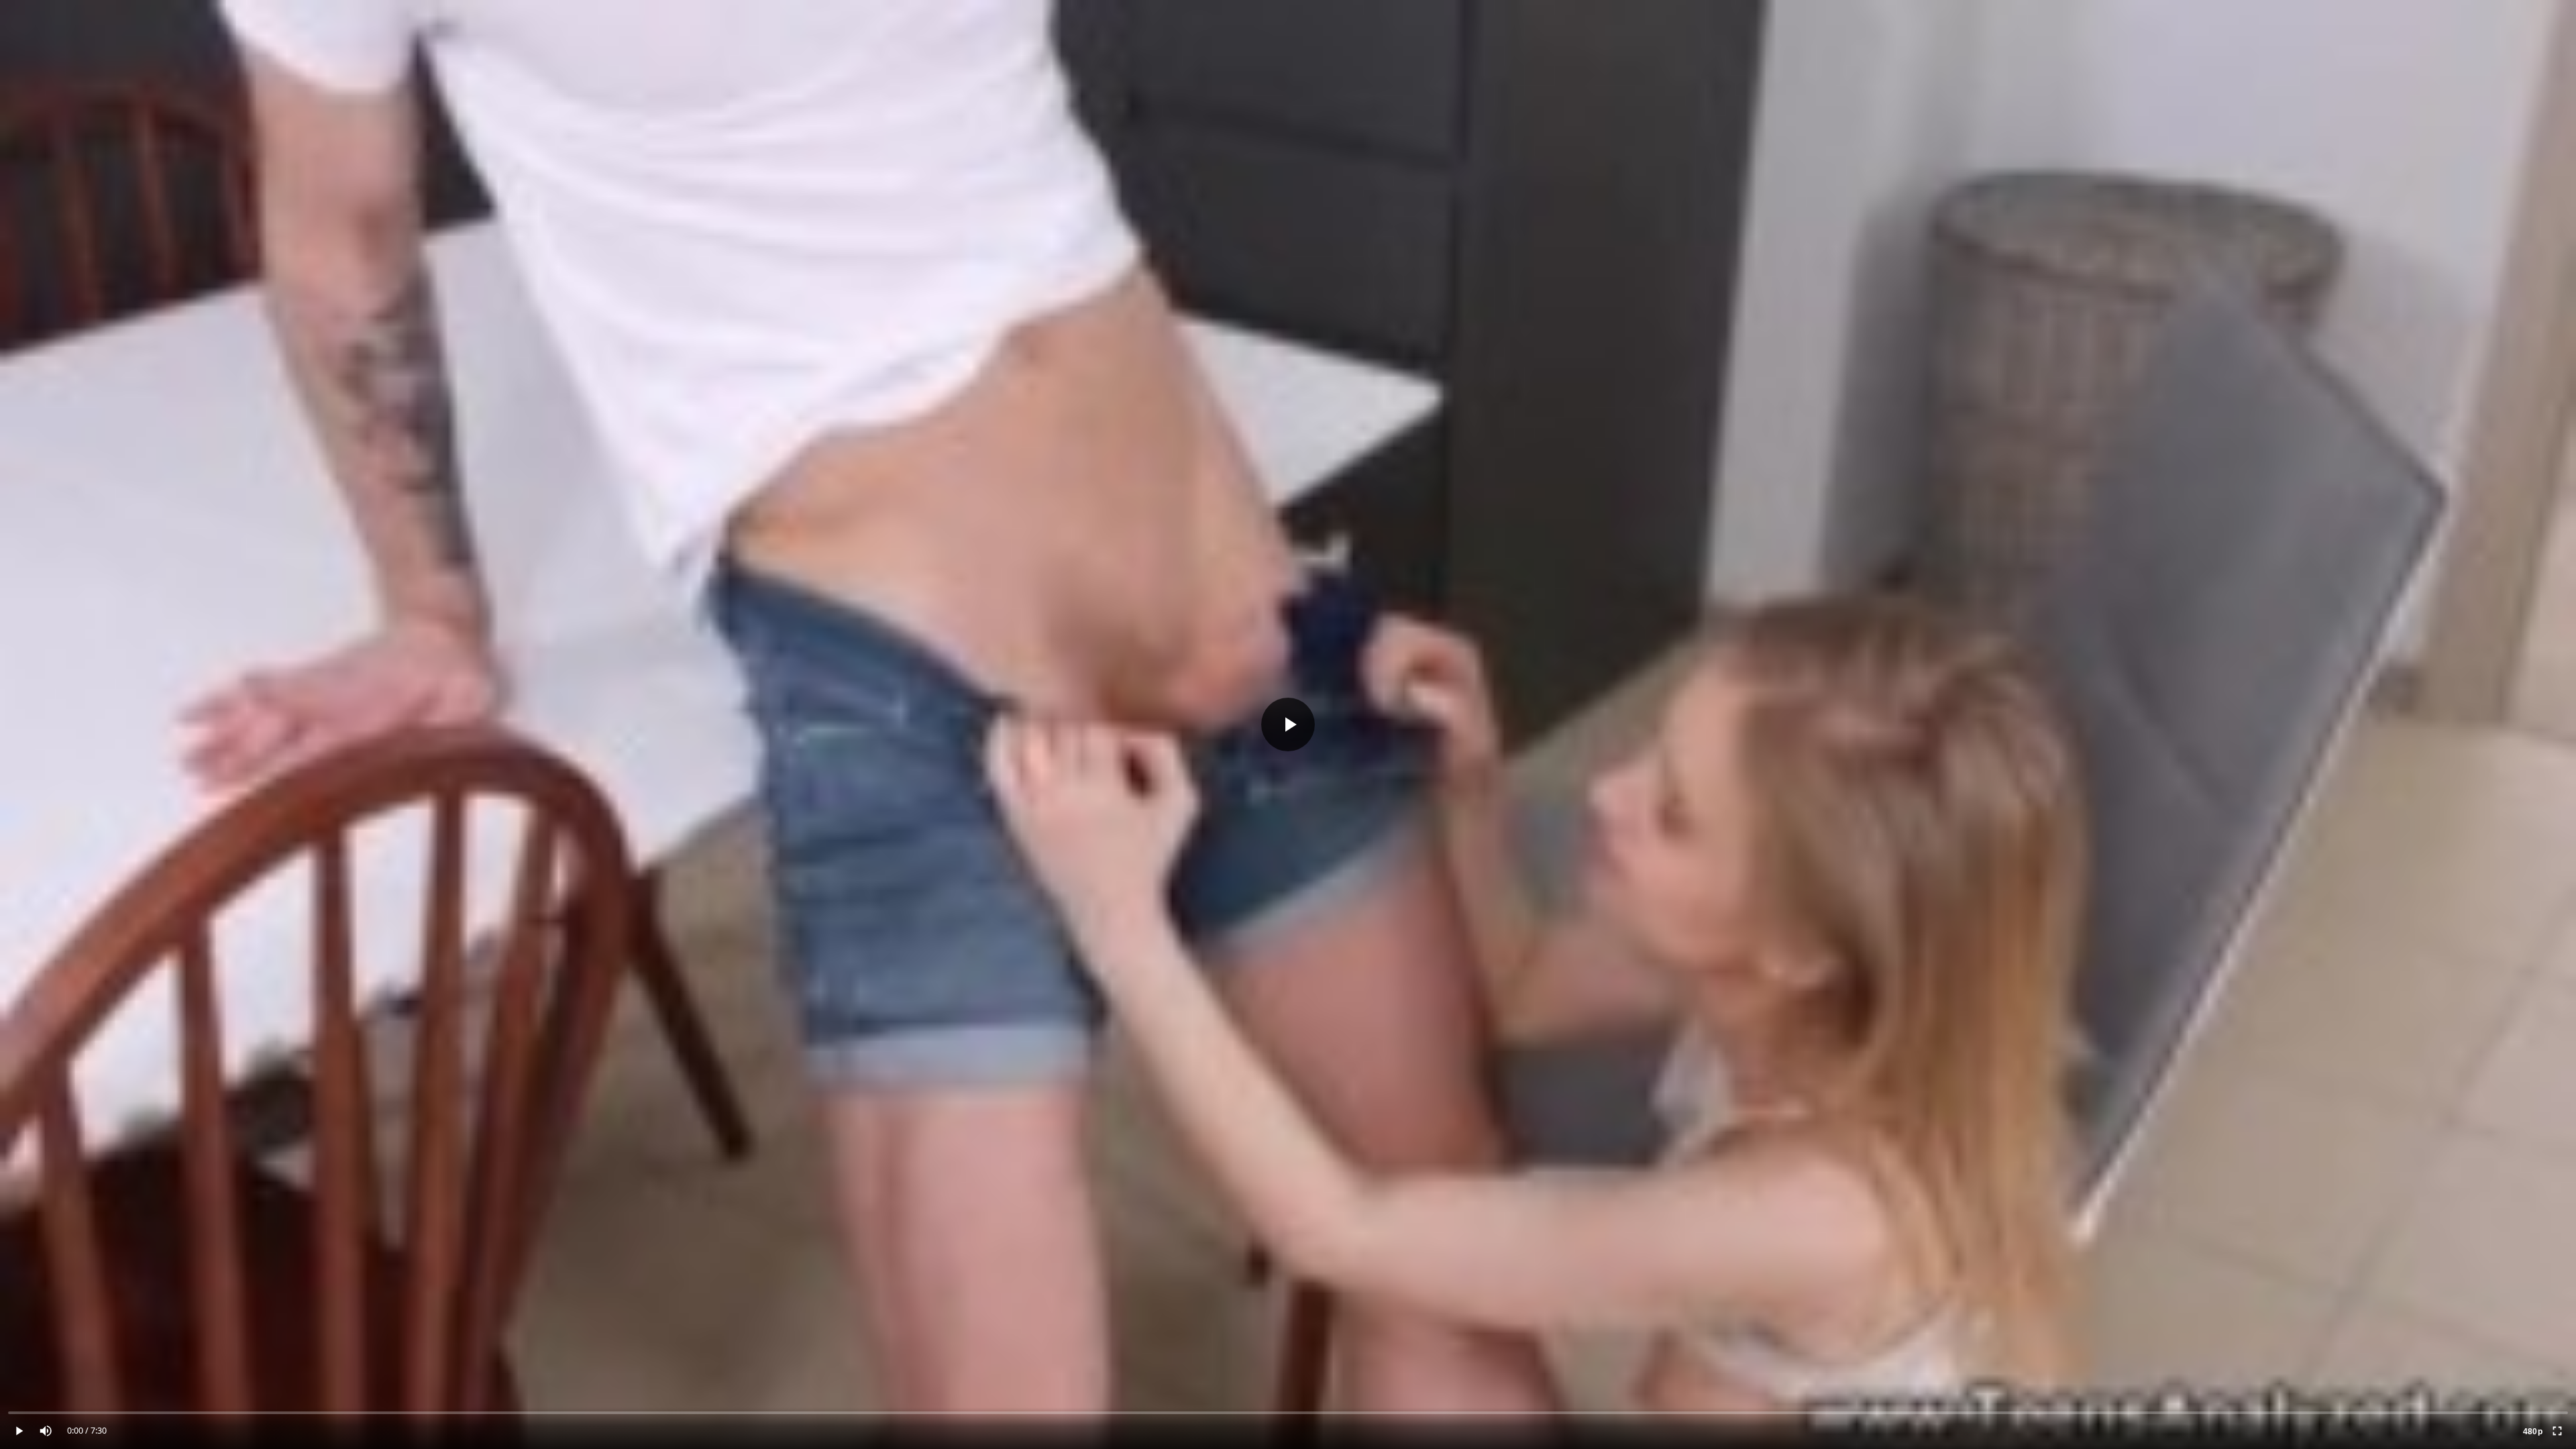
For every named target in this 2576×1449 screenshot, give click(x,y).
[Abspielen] (1288, 724)
